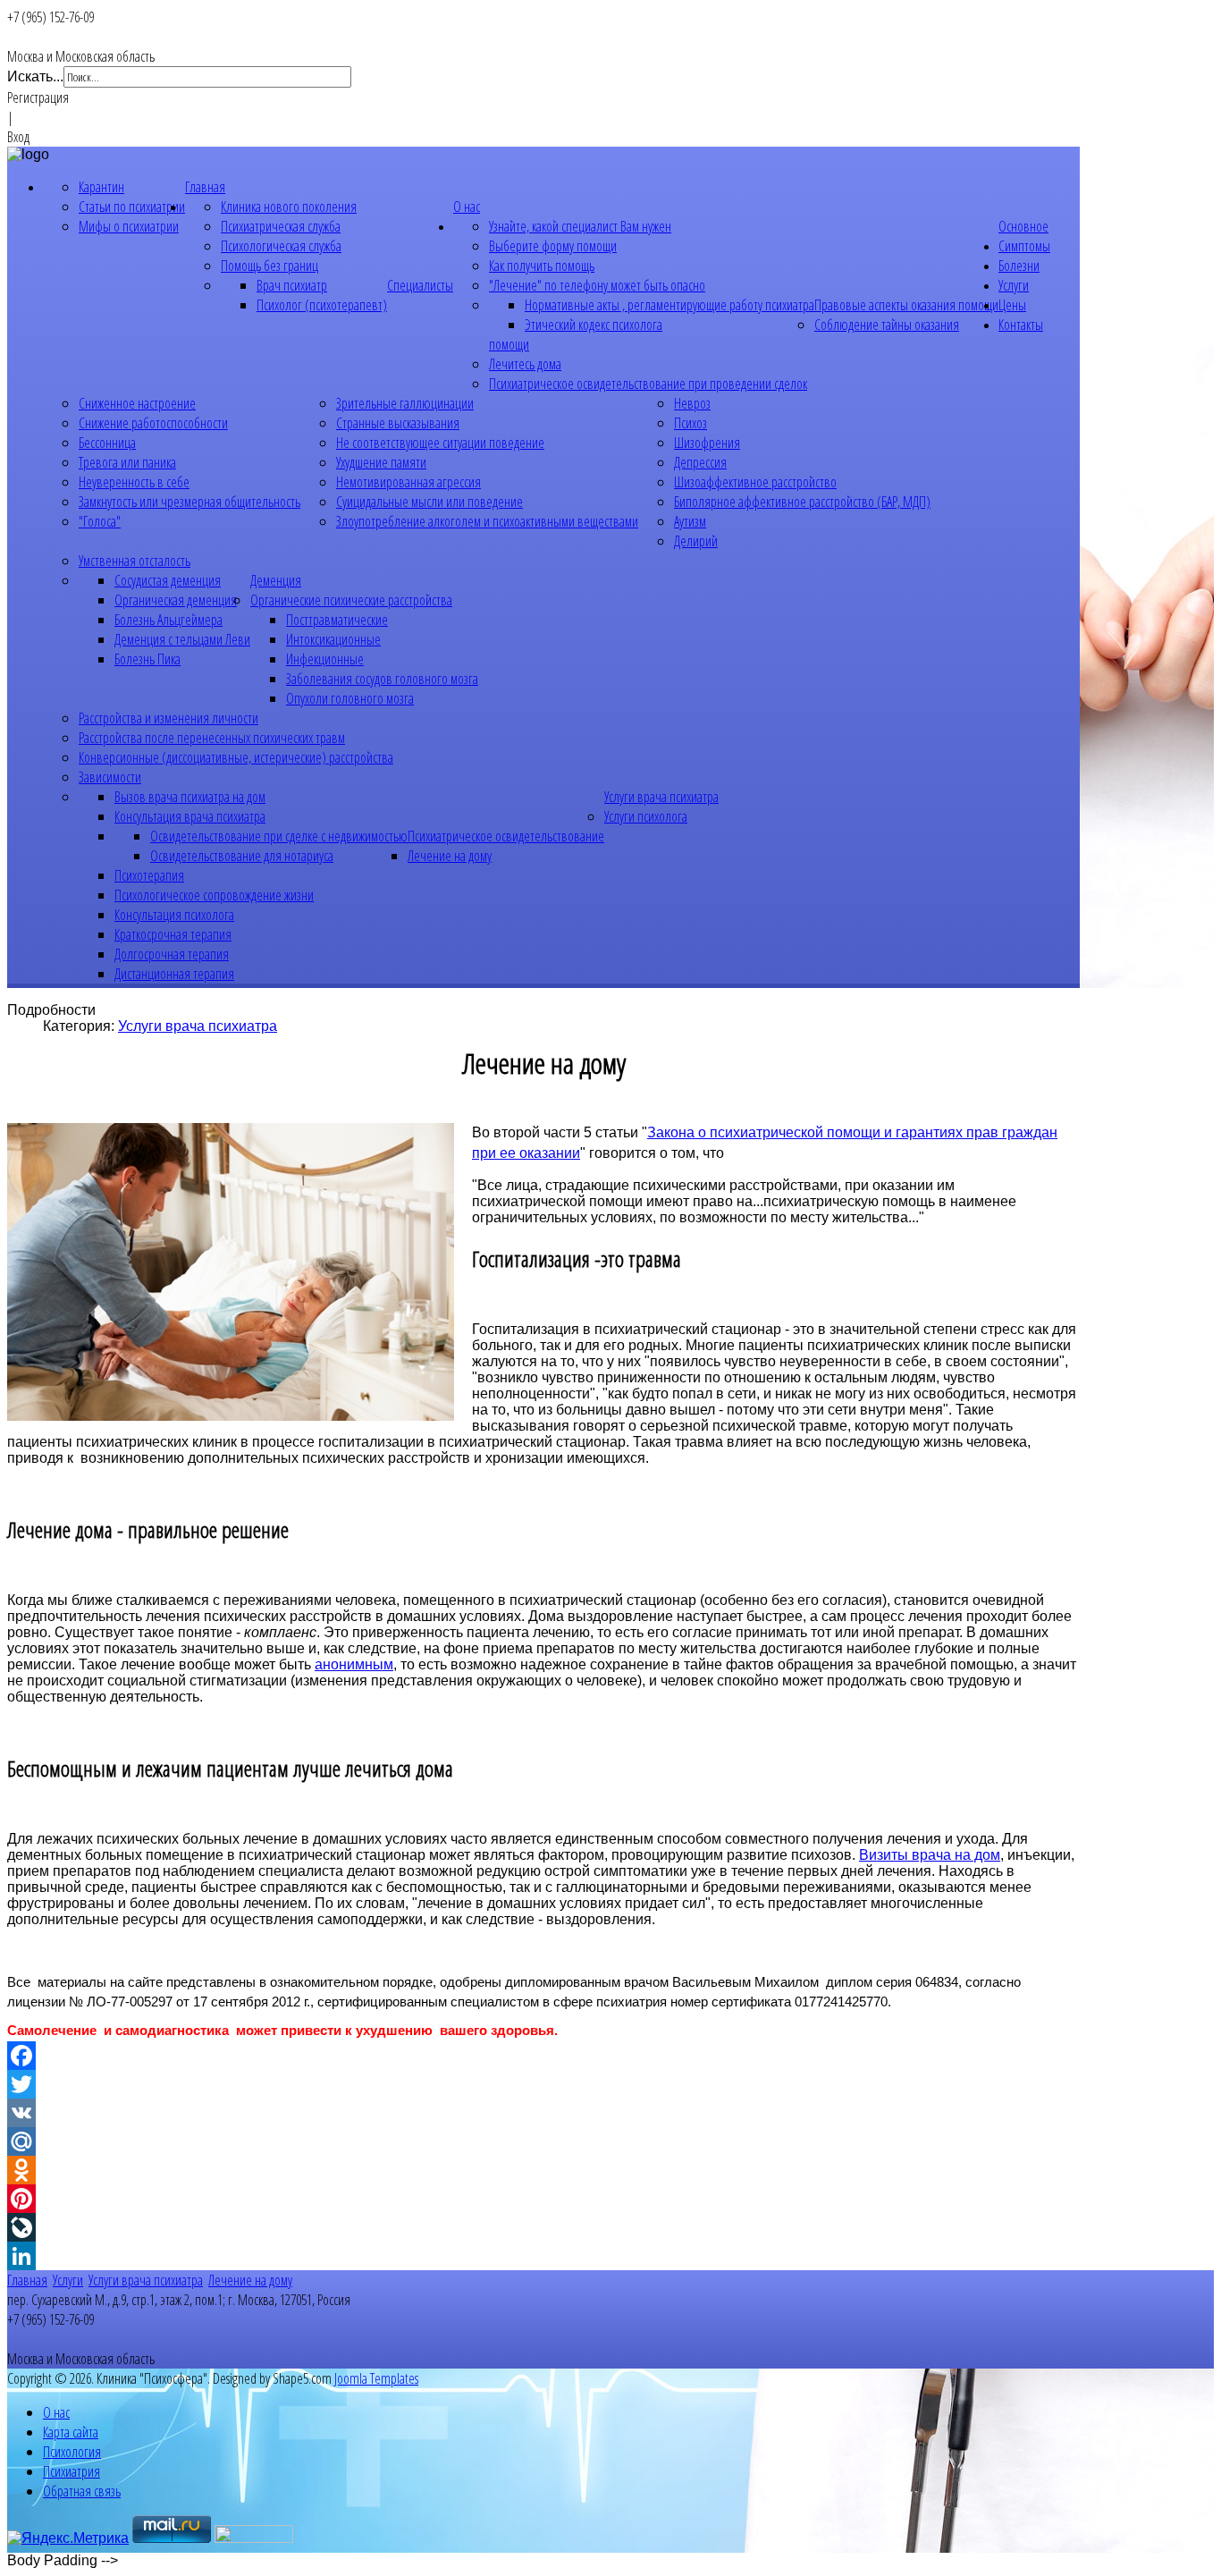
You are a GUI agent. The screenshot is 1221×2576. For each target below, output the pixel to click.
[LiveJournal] (543, 2227)
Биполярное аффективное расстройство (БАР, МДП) (802, 502)
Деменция (276, 580)
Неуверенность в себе (134, 482)
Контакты (1021, 325)
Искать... (35, 76)
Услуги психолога (646, 816)
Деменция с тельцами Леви (182, 639)
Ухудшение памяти (381, 462)
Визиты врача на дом (930, 1855)
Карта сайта (71, 2432)
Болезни (1019, 266)
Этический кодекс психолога (594, 325)
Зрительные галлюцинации (405, 403)
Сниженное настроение (137, 403)
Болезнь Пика (147, 659)
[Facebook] (543, 2056)
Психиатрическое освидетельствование (506, 836)
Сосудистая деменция (168, 580)
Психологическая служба (281, 246)
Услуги (1014, 285)
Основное (1023, 226)
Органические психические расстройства (351, 600)
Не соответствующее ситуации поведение (440, 443)
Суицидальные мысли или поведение (429, 502)
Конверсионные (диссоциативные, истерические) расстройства (236, 757)
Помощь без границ (269, 266)
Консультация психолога (174, 915)
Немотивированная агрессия (408, 482)
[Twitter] (543, 2084)
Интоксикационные (333, 639)
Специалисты (420, 285)
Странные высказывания (398, 423)
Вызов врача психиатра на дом (190, 797)
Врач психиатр (292, 285)
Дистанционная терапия (174, 974)
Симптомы (1024, 246)
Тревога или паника (127, 462)
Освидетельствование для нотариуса (242, 856)
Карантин (101, 187)
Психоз (690, 423)
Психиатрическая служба (281, 226)
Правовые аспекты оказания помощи (906, 305)
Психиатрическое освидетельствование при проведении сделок (648, 384)
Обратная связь (82, 2491)
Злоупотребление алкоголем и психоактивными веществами (487, 521)
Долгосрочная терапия (172, 954)
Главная (205, 187)
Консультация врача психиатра (190, 816)
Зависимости (110, 777)
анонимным (354, 1664)
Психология (72, 2452)
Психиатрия (72, 2471)
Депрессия (700, 462)
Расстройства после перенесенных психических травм (212, 738)
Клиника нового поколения (289, 207)
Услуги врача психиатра (661, 797)
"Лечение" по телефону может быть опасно (597, 285)
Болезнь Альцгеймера (168, 620)
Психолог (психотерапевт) (322, 305)
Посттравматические (337, 620)
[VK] (543, 2113)
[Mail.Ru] (543, 2141)
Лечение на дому (450, 856)
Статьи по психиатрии (132, 207)
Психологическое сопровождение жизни (214, 895)
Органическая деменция (176, 600)
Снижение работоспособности (153, 423)
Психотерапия (149, 875)
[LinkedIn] (543, 2256)
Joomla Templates (376, 2378)
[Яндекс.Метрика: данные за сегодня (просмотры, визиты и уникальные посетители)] (68, 2538)
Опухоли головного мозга (350, 698)
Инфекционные (325, 659)
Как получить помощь (542, 266)
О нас (467, 207)
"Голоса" (100, 521)
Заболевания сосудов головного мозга (382, 679)
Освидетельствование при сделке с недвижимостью (279, 836)
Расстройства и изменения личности (168, 718)
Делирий (696, 541)
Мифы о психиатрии (129, 226)
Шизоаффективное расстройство (755, 482)
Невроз (692, 403)
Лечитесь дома (525, 364)
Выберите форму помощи (553, 246)
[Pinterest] (543, 2199)
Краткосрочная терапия (173, 934)
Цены (1012, 305)
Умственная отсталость (135, 561)
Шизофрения (707, 443)
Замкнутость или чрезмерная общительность (189, 502)
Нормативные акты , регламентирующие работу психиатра (669, 305)
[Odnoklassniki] (543, 2170)
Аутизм (690, 521)
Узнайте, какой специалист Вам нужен (580, 226)
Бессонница (107, 443)
